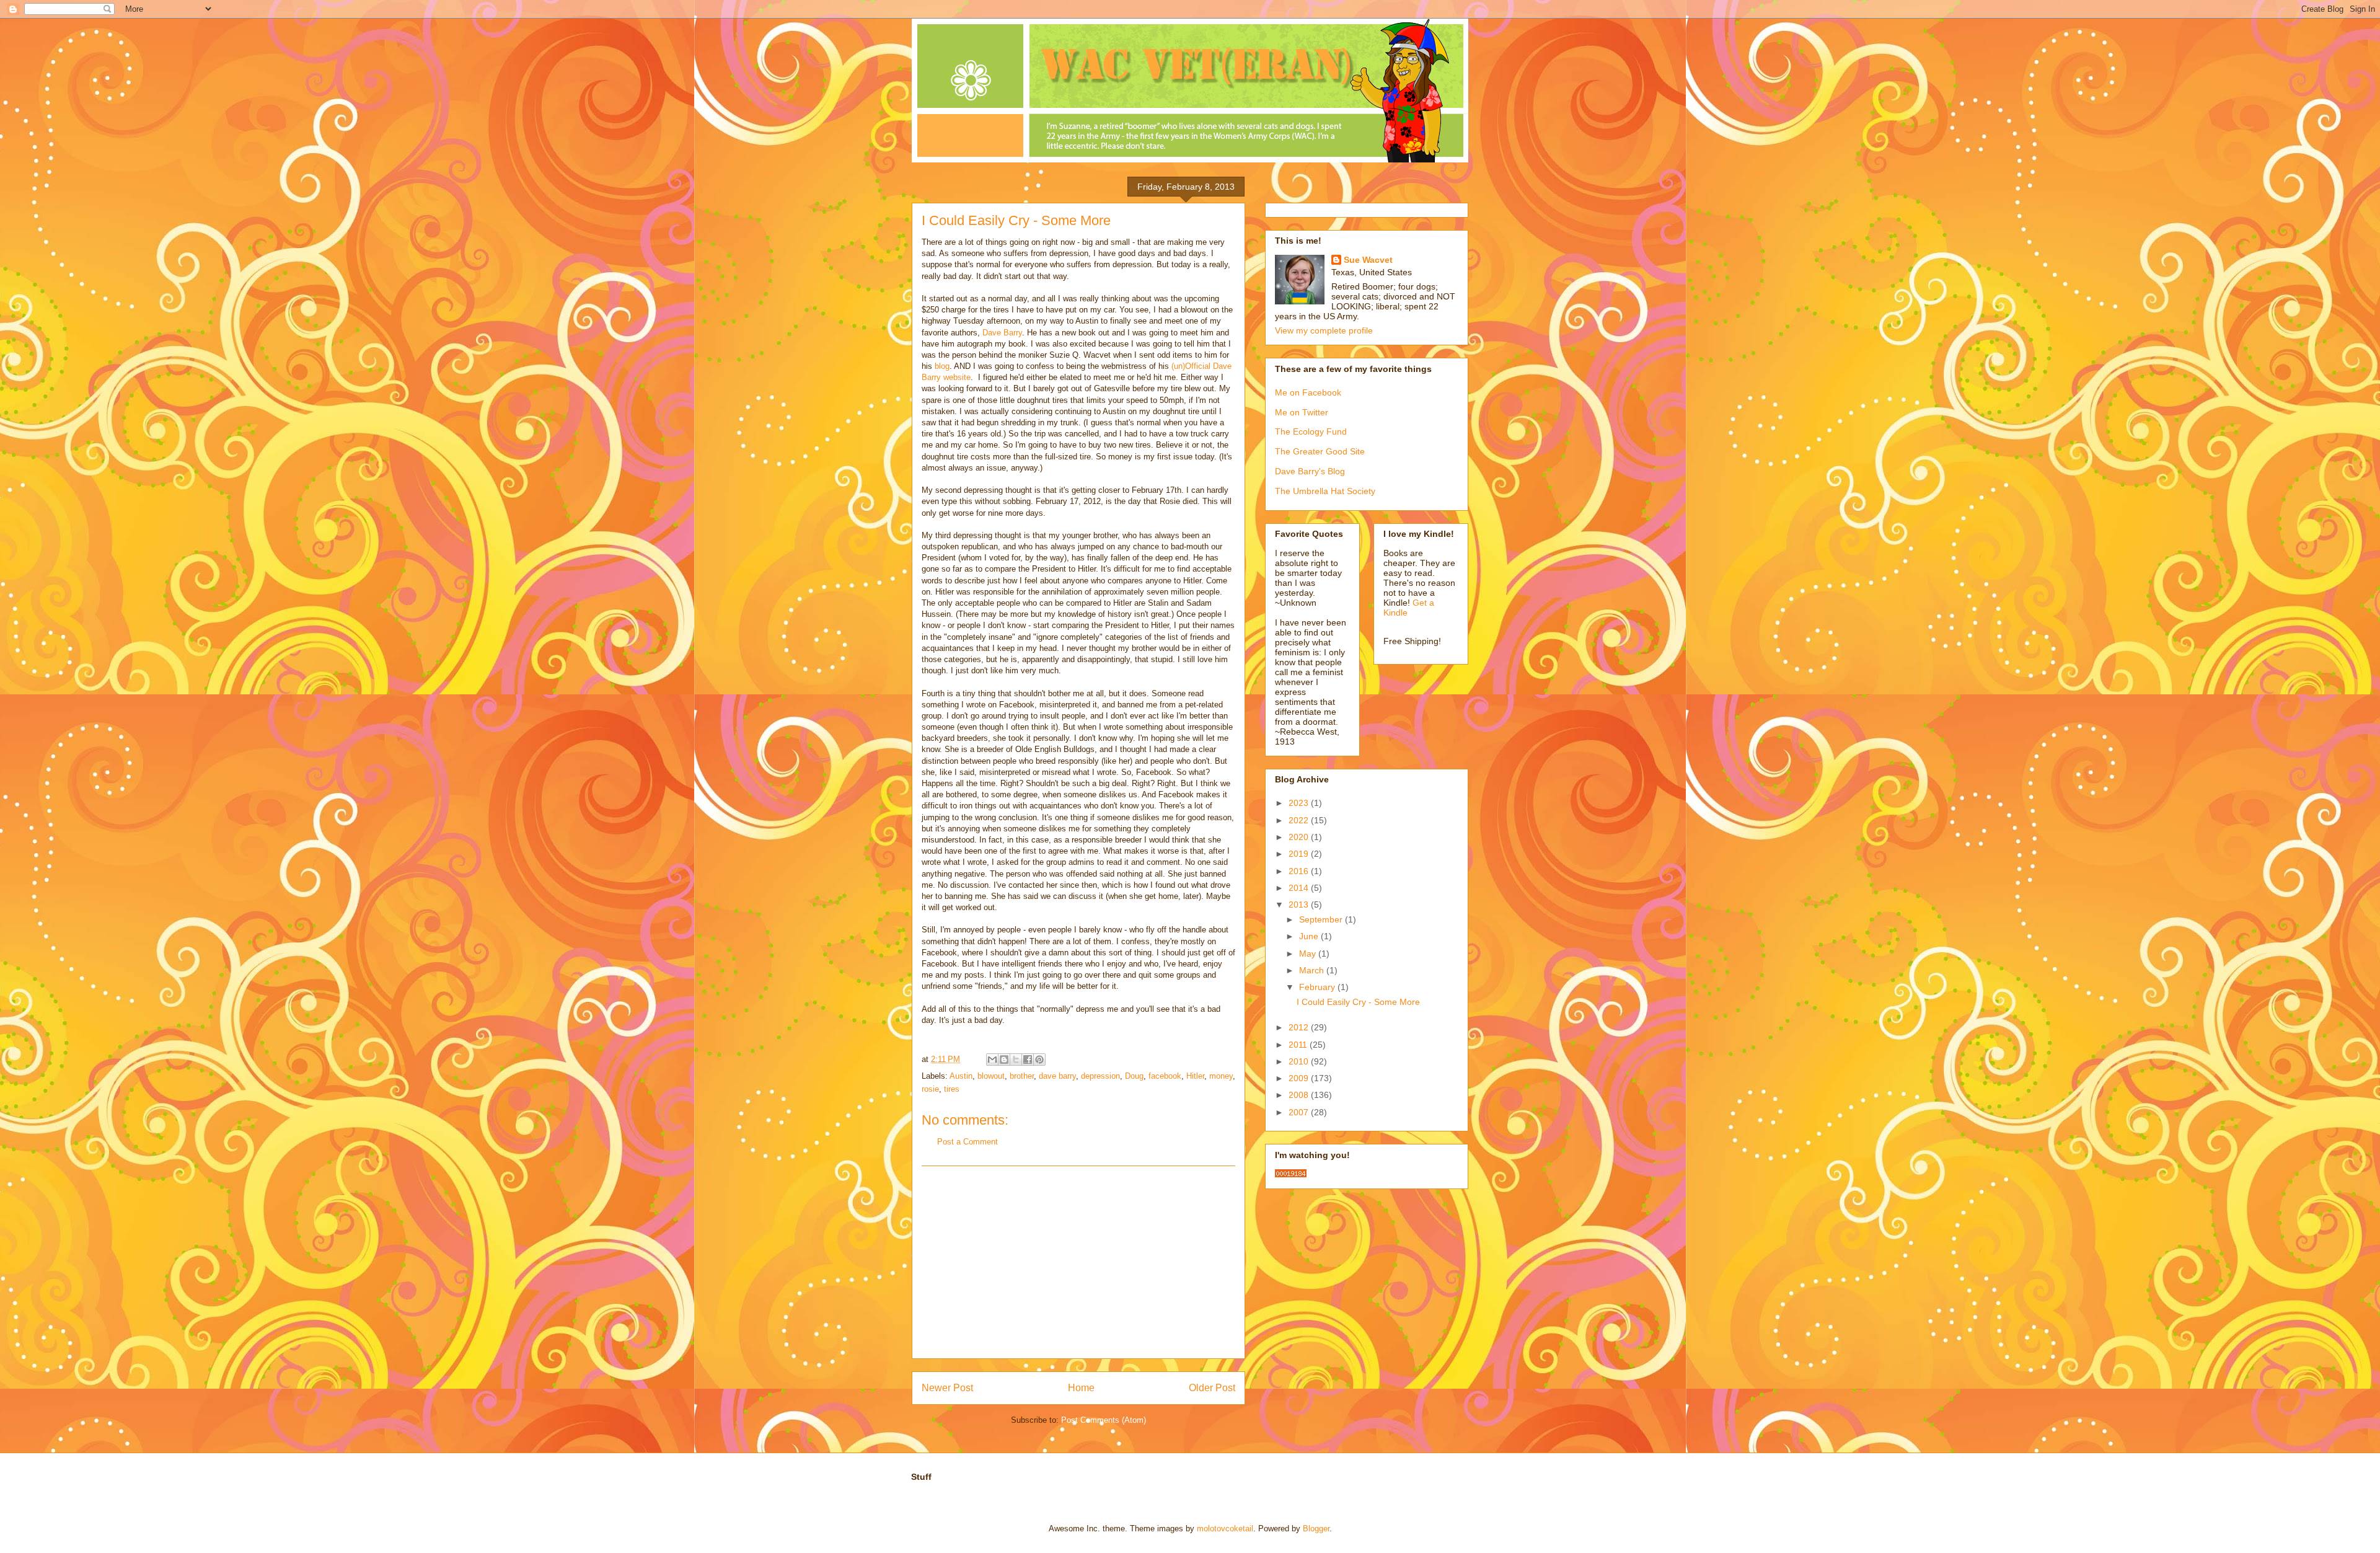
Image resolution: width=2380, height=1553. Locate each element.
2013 (1300, 905)
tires (952, 1089)
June (1310, 936)
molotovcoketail (1225, 1529)
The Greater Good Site (1320, 451)
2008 (1300, 1095)
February (1318, 987)
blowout (991, 1076)
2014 (1300, 888)
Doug (1134, 1076)
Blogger (1316, 1529)
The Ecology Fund (1311, 431)
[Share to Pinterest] (1039, 1060)
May (1309, 953)
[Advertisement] (1078, 1262)
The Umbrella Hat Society (1325, 491)
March (1313, 970)
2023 (1300, 803)
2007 (1300, 1112)
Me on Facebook (1308, 392)
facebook (1165, 1076)
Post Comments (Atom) (1104, 1420)
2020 (1300, 837)
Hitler (1195, 1076)
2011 (1299, 1045)
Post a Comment (967, 1142)
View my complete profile (1324, 330)
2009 (1300, 1078)
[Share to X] (1016, 1060)
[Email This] (992, 1060)
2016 (1300, 871)
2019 (1300, 854)
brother (1022, 1076)
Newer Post (947, 1388)
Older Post (1212, 1388)
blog (942, 366)
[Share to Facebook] (1028, 1060)
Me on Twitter (1302, 412)
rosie (930, 1089)
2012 (1300, 1027)
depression (1100, 1076)
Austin (961, 1076)
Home (1081, 1388)
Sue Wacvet (1368, 260)
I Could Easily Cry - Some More (1358, 1002)
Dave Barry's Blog (1310, 471)
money (1221, 1076)
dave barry (1057, 1076)
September (1322, 919)
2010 (1300, 1061)
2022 (1300, 820)
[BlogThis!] (1004, 1060)
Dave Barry (1002, 333)
